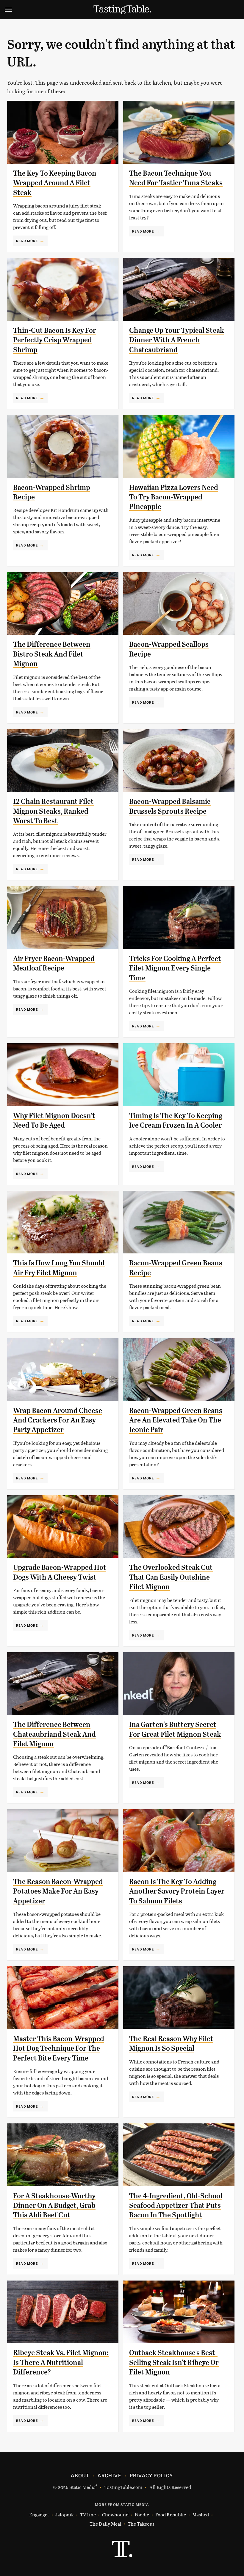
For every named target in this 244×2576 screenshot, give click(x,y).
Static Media (82, 2487)
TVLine (88, 2514)
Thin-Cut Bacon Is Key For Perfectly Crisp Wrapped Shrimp (55, 340)
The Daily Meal (105, 2524)
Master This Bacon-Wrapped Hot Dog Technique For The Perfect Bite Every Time (59, 2048)
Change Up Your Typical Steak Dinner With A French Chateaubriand (177, 340)
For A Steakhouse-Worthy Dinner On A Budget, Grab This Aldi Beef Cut (54, 2206)
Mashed (201, 2514)
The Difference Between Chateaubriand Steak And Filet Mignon (54, 1734)
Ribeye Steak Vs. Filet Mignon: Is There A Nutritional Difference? (61, 2362)
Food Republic (171, 2514)
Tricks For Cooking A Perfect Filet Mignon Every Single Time (175, 968)
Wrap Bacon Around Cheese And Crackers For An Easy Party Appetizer (58, 1420)
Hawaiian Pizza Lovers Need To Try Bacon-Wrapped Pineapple (174, 497)
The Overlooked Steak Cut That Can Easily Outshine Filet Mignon (171, 1577)
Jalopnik (65, 2514)
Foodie (142, 2514)
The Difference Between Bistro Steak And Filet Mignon (52, 654)
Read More (27, 241)
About (80, 2475)
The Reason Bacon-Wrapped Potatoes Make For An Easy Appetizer (58, 1891)
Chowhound (115, 2514)
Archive (109, 2475)
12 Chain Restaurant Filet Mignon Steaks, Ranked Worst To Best (53, 811)
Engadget (39, 2514)
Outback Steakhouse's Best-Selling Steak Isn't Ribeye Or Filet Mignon (174, 2362)
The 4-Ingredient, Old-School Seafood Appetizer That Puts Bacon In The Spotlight (176, 2206)
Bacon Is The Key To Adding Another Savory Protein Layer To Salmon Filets (177, 1891)
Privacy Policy (151, 2475)
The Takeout (141, 2524)
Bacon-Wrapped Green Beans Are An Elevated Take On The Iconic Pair (176, 1420)
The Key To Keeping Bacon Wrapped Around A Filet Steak (55, 183)
